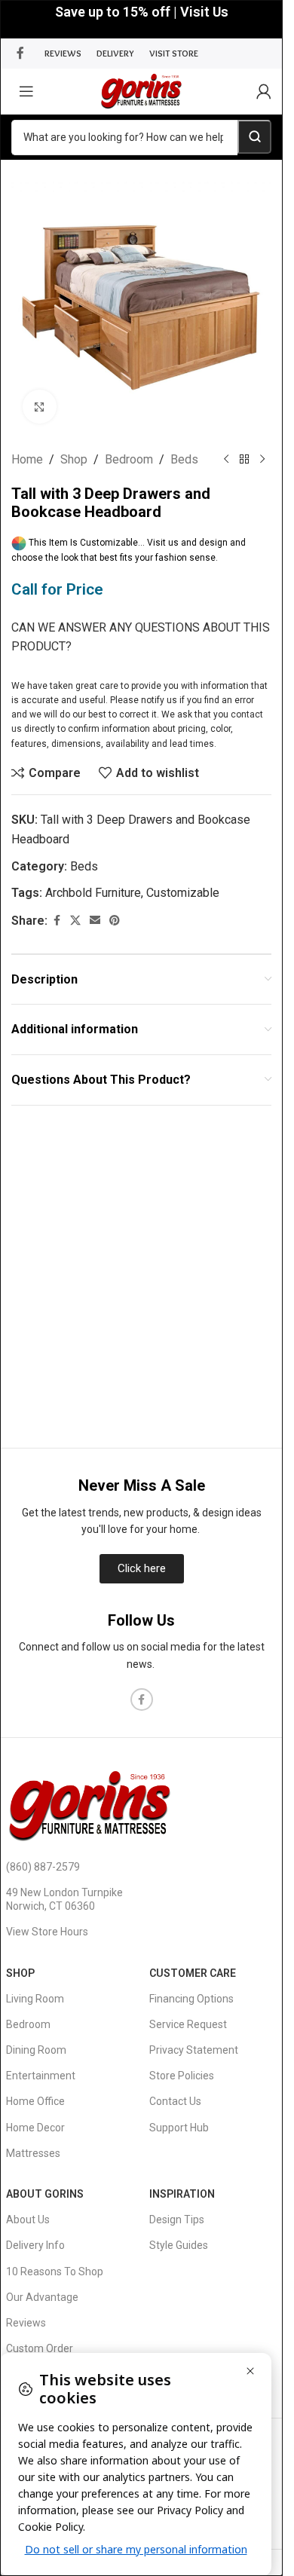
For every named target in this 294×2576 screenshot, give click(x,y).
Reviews (26, 2323)
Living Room (35, 1999)
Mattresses (33, 2153)
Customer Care (193, 1973)
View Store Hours (47, 1932)
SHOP (20, 1973)
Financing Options (191, 1999)
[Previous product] (226, 460)
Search (254, 137)
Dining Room (36, 2050)
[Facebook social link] (20, 53)
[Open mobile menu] (26, 91)
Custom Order (40, 2348)
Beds (184, 459)
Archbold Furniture (93, 893)
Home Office (35, 2101)
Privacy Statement (194, 2050)
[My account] (264, 91)
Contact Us (175, 2101)
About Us (28, 2220)
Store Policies (182, 2076)
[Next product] (262, 460)
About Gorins (45, 2194)
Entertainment (41, 2076)
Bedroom (129, 459)
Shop (74, 459)
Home (27, 459)
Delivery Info (35, 2245)
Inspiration (182, 2194)
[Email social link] (95, 921)
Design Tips (177, 2220)
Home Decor (35, 2128)
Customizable (183, 893)
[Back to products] (244, 460)
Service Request (188, 2024)
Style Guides (179, 2245)
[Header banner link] (141, 19)
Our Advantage (42, 2297)
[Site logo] (141, 90)
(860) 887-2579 (43, 1867)
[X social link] (75, 921)
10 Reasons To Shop (55, 2272)
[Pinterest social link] (115, 921)
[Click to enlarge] (40, 407)
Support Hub (179, 2128)
